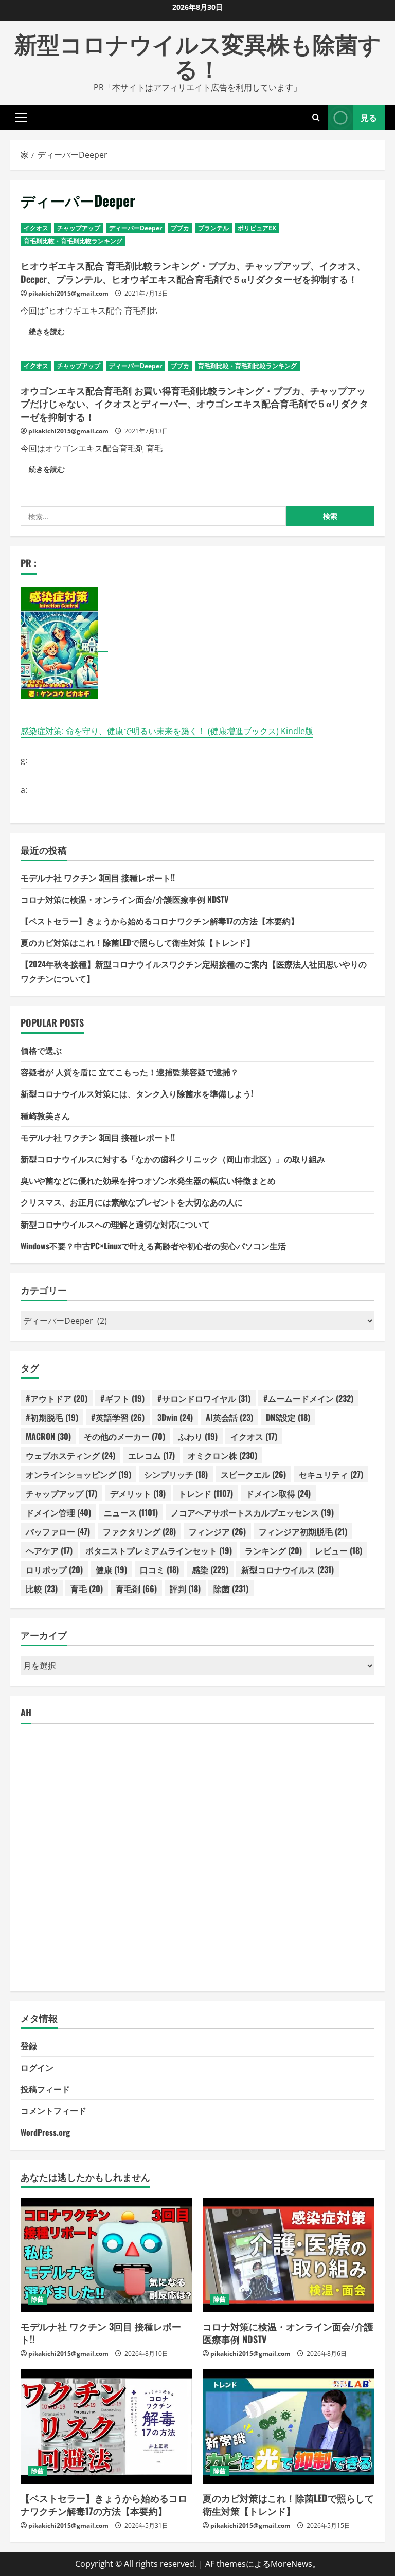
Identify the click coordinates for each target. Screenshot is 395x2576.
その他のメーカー (124, 1436)
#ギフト (122, 1398)
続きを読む (51, 333)
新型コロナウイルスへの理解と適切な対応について (115, 1224)
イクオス (36, 228)
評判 (185, 1588)
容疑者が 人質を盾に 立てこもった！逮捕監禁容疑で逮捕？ (130, 1072)
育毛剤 (136, 1588)
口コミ (159, 1569)
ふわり (198, 1436)
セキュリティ (331, 1474)
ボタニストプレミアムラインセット (159, 1550)
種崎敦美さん (45, 1116)
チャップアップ (79, 228)
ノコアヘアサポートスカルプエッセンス (252, 1512)
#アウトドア (57, 1398)
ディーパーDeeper (136, 228)
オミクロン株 (222, 1455)
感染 (210, 1569)
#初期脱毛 (52, 1417)
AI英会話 (229, 1417)
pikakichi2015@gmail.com (68, 293)
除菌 (231, 1588)
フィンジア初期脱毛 (303, 1531)
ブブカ (180, 228)
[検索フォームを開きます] (316, 117)
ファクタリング (139, 1531)
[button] (21, 117)
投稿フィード (45, 2089)
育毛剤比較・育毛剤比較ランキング (73, 241)
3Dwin (175, 1417)
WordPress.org (45, 2132)
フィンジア (217, 1531)
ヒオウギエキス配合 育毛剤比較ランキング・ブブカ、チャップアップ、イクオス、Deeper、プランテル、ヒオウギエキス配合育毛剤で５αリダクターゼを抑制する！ (193, 272)
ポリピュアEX (257, 228)
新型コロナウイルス (288, 1569)
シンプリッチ (176, 1474)
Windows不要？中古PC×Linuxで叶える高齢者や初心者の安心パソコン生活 (153, 1246)
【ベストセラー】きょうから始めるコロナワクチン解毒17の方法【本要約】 (160, 921)
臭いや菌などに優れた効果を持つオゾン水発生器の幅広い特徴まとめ (148, 1180)
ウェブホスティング (70, 1455)
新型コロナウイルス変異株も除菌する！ (198, 55)
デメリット (138, 1493)
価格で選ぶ (41, 1050)
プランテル (213, 228)
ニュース (131, 1512)
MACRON (48, 1436)
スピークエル (253, 1474)
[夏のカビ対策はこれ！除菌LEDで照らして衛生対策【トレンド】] (289, 2427)
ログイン (37, 2067)
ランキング (273, 1550)
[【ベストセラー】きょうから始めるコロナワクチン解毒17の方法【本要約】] (106, 2427)
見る (369, 117)
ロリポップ (54, 1569)
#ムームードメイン (308, 1398)
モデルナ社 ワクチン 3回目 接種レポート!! (98, 878)
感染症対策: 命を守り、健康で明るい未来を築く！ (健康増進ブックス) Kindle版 (167, 731)
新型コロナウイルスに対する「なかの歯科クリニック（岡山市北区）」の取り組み (173, 1159)
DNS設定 (288, 1417)
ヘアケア (49, 1550)
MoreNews (291, 2564)
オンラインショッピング (78, 1474)
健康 (111, 1569)
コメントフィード (53, 2110)
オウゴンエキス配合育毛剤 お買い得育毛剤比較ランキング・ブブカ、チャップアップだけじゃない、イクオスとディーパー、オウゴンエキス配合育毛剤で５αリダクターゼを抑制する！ (194, 403)
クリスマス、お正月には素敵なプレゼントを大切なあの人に (132, 1202)
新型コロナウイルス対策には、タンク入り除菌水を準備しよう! (137, 1093)
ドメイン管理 (58, 1512)
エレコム (151, 1455)
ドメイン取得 (278, 1493)
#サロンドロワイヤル (204, 1398)
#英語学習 (118, 1417)
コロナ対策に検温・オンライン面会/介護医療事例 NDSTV (124, 899)
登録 (29, 2045)
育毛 (87, 1588)
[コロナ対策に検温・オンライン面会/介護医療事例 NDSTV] (289, 2255)
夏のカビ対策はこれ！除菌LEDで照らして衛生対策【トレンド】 (138, 942)
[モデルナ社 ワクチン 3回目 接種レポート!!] (106, 2255)
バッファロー (58, 1531)
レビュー (338, 1550)
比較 (42, 1588)
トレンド (206, 1493)
